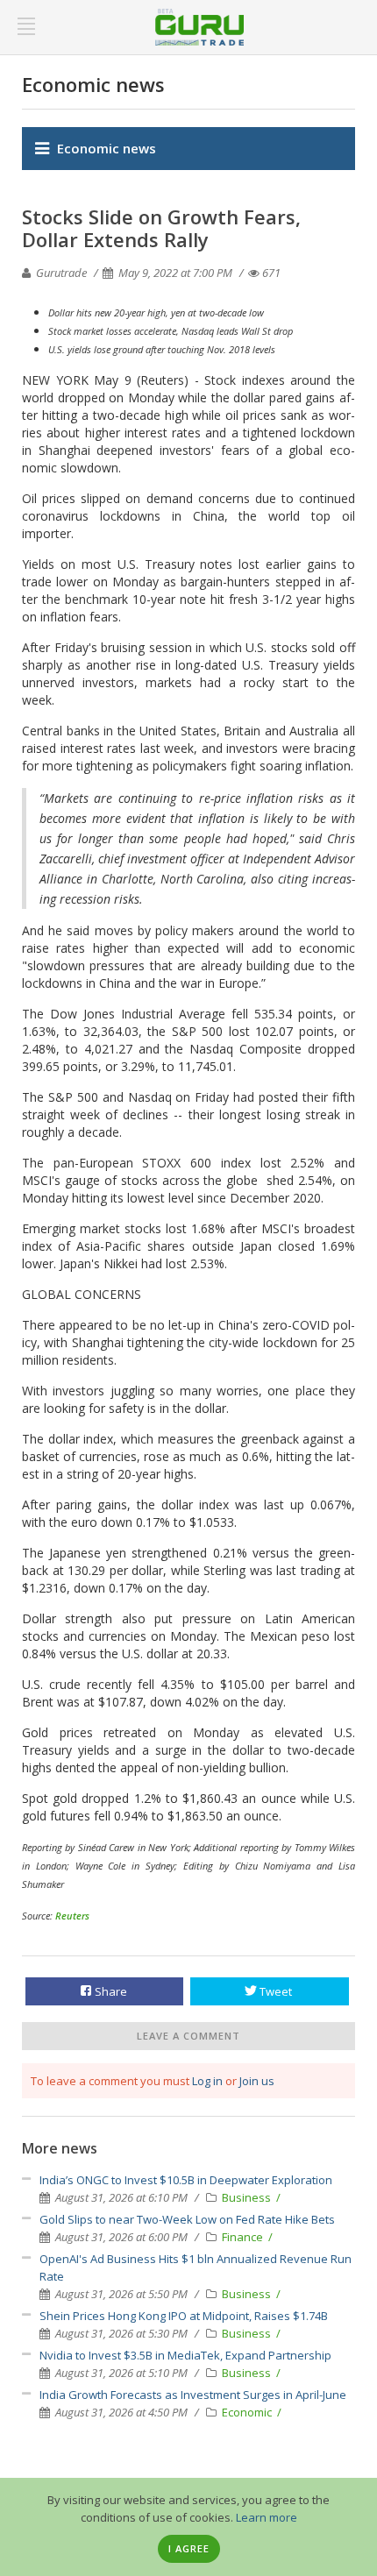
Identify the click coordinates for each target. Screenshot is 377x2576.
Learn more (267, 2517)
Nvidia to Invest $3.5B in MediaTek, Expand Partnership (185, 2355)
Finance (244, 2237)
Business (248, 2197)
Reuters (72, 1916)
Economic (248, 2412)
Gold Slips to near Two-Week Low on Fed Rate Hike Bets (187, 2219)
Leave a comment (188, 2036)
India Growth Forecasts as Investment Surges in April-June (193, 2395)
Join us (257, 2081)
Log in (207, 2081)
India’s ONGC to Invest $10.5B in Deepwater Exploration (186, 2180)
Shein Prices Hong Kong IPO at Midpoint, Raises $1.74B (184, 2316)
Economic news (107, 148)
